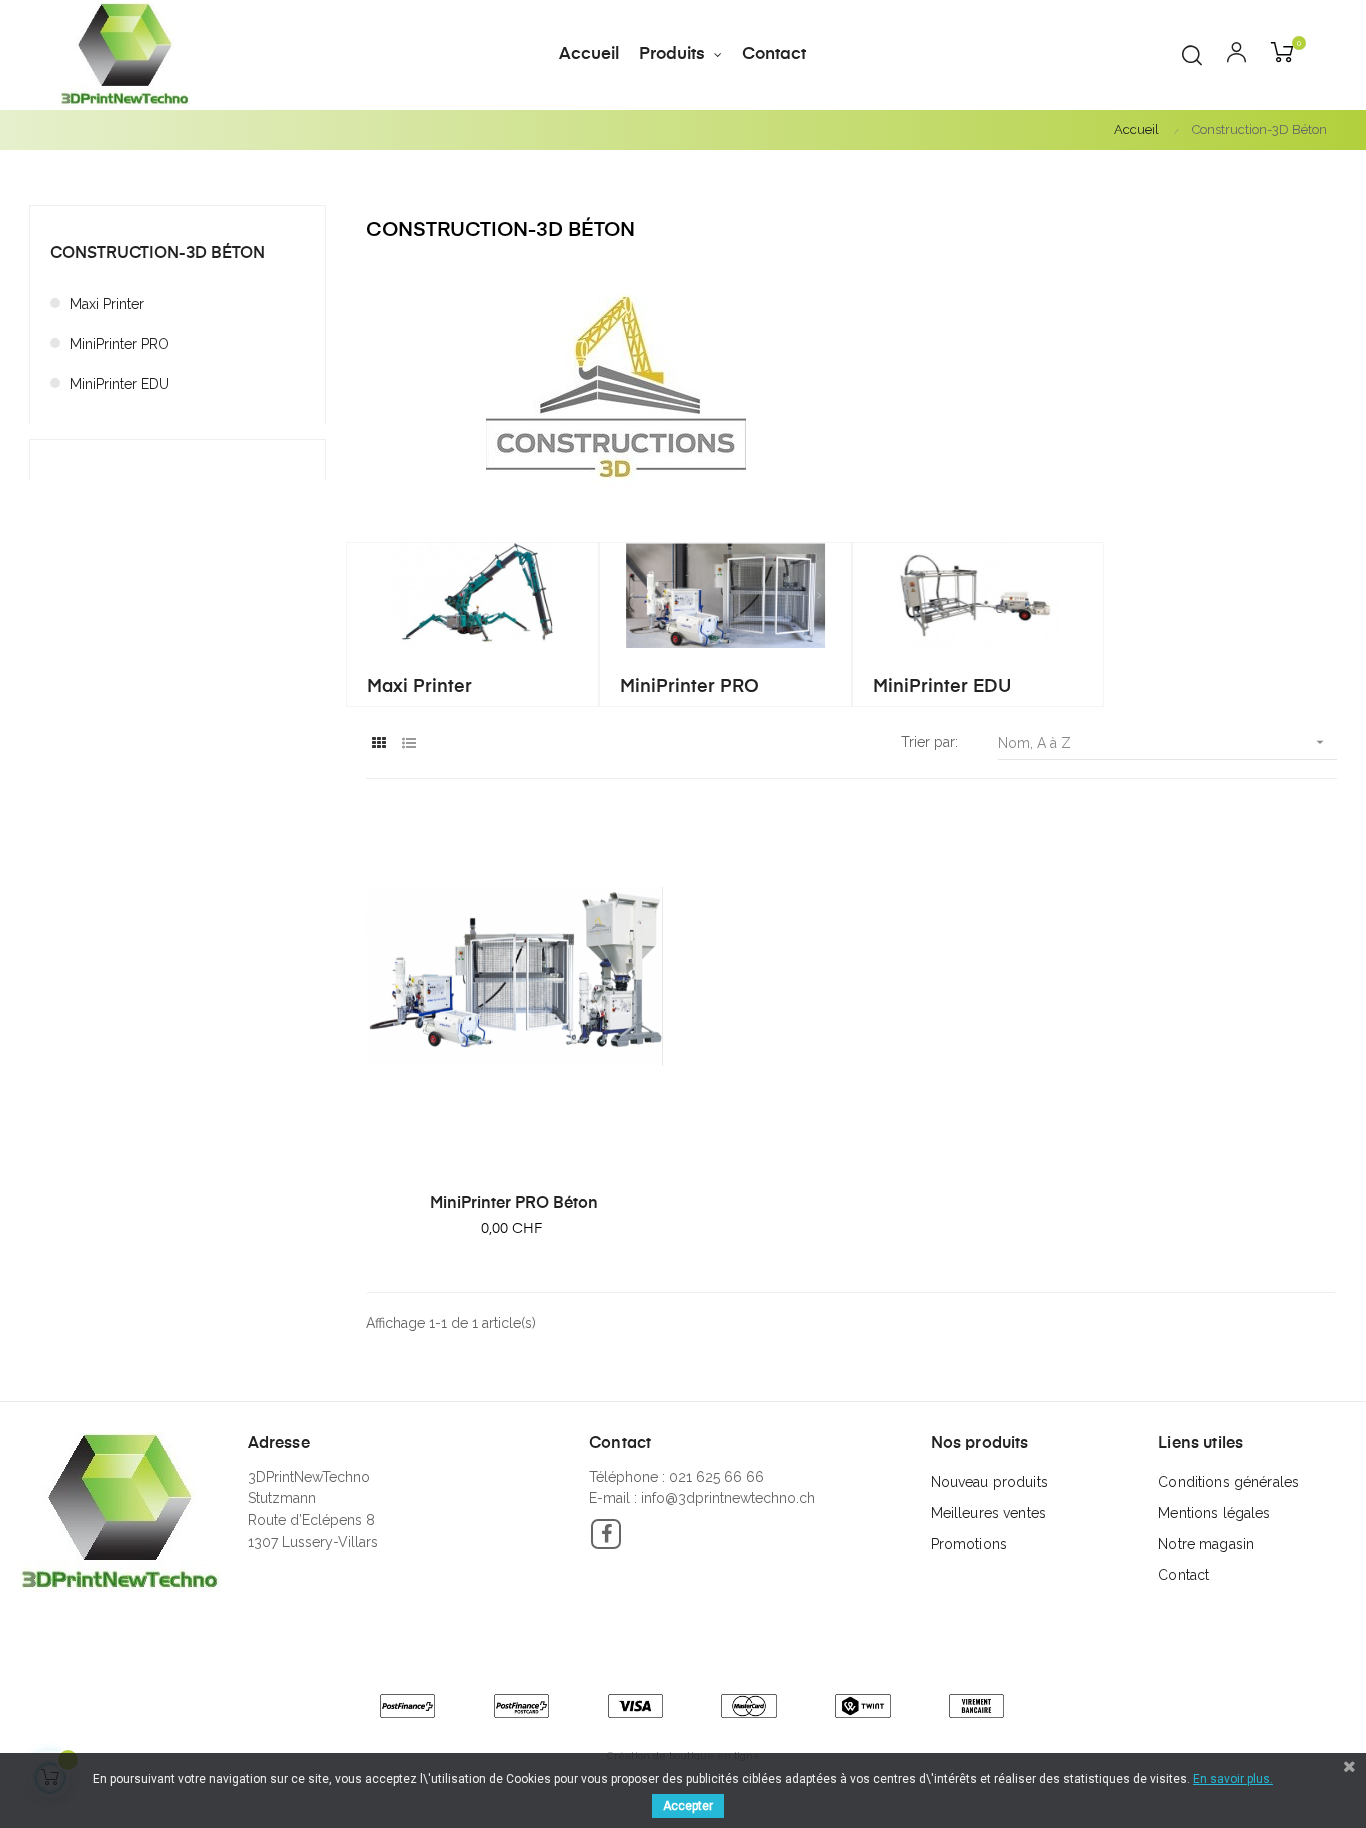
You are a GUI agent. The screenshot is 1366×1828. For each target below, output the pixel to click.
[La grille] (378, 743)
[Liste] (408, 743)
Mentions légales (1214, 1513)
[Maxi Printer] (472, 594)
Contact (1183, 1575)
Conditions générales (1228, 1482)
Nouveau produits (989, 1482)
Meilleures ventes (988, 1513)
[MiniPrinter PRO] (725, 594)
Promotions (969, 1544)
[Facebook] (606, 1534)
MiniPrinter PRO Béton (514, 1204)
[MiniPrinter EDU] (978, 594)
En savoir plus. (1233, 1779)
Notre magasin (1206, 1544)
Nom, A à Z (1163, 742)
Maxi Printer (107, 304)
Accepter (688, 1806)
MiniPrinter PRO (119, 344)
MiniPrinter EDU (119, 384)
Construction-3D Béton (157, 254)
